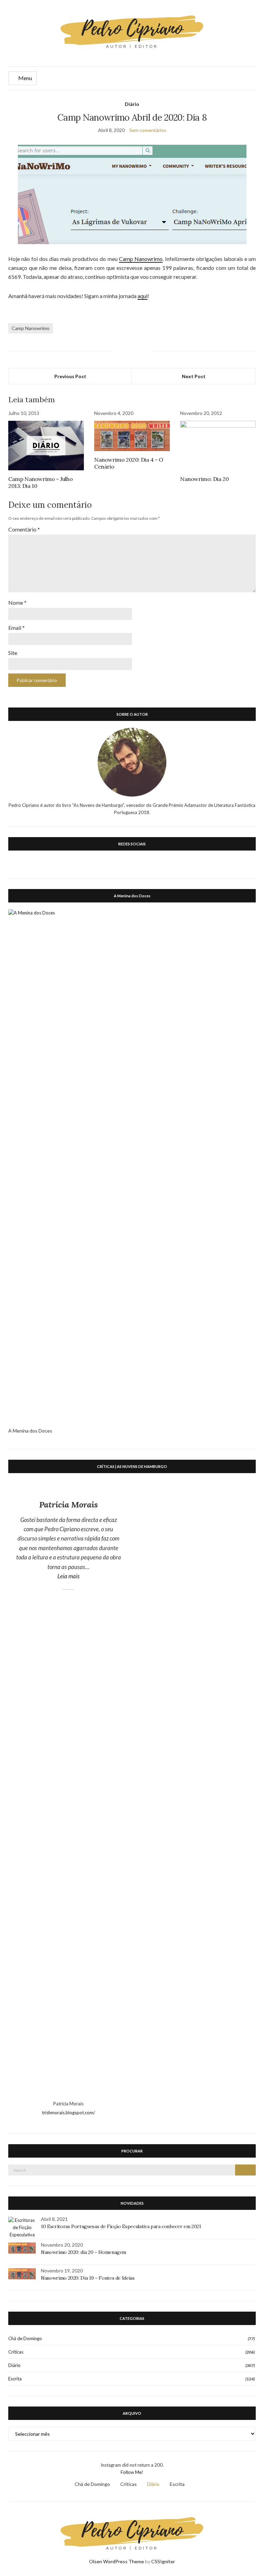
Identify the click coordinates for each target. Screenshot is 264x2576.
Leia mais (89, 1576)
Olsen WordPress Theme (117, 2561)
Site (13, 653)
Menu (25, 78)
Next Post (194, 376)
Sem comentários (148, 130)
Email (16, 628)
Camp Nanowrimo (141, 259)
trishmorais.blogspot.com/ (69, 2113)
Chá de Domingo (25, 2338)
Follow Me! (132, 2472)
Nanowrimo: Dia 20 (204, 479)
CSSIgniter (163, 2561)
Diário (132, 104)
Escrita (15, 2379)
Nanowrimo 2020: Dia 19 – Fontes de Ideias (88, 2278)
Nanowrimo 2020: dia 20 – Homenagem (84, 2252)
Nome (17, 602)
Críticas (16, 2352)
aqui (142, 296)
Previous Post (70, 376)
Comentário (24, 529)
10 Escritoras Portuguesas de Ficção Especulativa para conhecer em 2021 (121, 2226)
